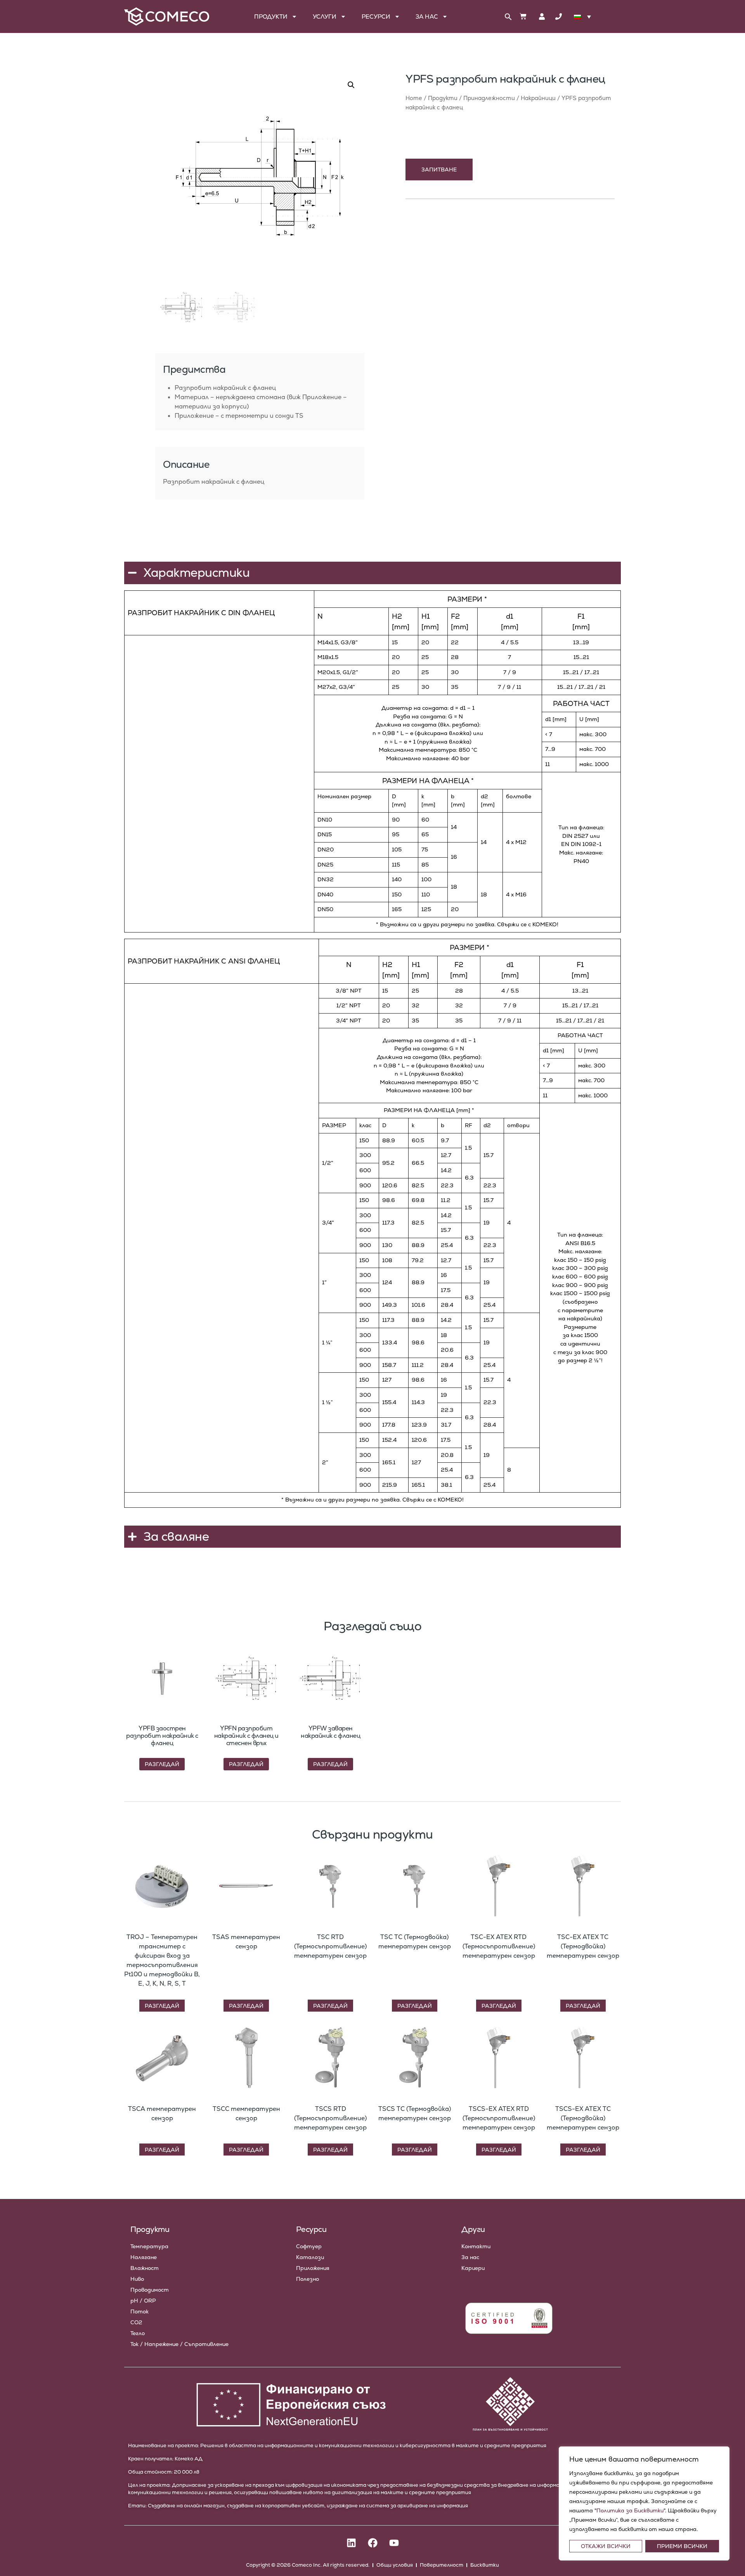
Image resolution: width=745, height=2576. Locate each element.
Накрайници (538, 98)
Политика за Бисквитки (630, 2510)
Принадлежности (489, 98)
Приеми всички (682, 2546)
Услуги (325, 16)
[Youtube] (394, 2543)
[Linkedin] (351, 2543)
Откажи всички (606, 2546)
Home (414, 98)
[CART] (523, 16)
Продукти (271, 16)
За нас (427, 16)
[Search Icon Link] (508, 17)
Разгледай (162, 1764)
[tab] (160, 444)
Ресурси (376, 16)
